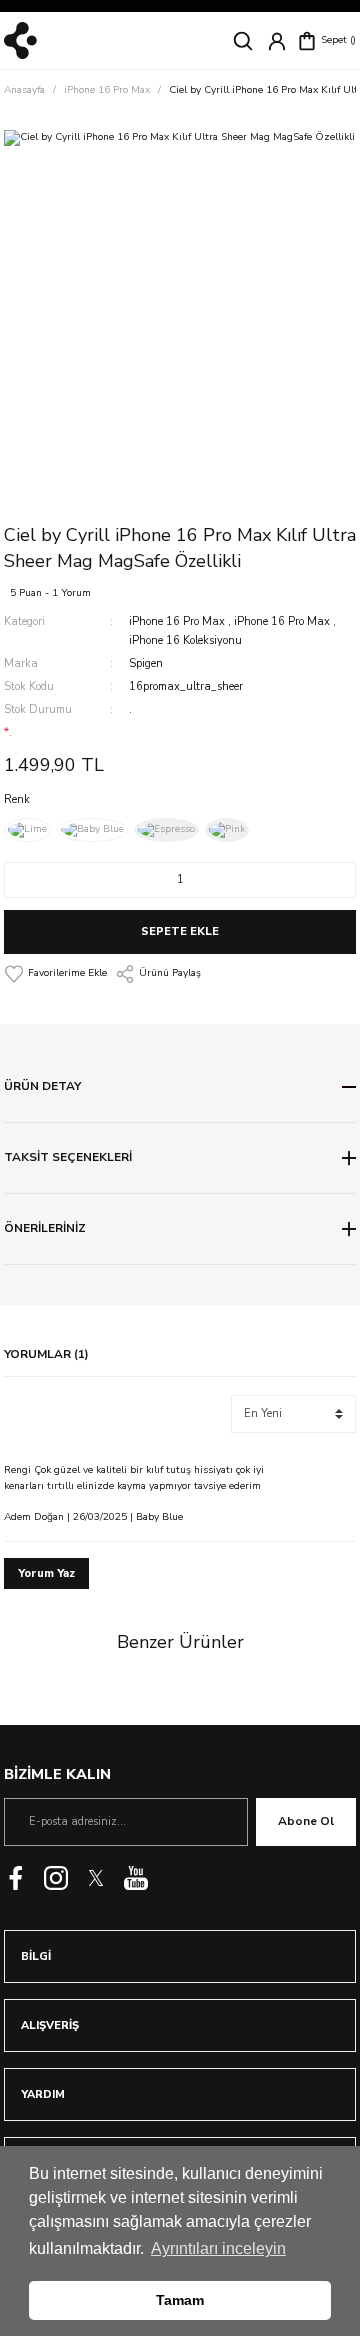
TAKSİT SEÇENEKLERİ (68, 1157)
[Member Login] (277, 41)
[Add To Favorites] (55, 974)
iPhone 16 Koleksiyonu (185, 640)
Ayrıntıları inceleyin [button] (218, 2248)
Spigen (146, 663)
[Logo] (20, 40)
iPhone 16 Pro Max (177, 621)
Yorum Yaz (46, 1573)
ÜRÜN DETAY (42, 1086)
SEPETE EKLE (180, 931)
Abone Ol (306, 1821)
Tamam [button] (180, 2300)
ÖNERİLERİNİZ (45, 1228)
